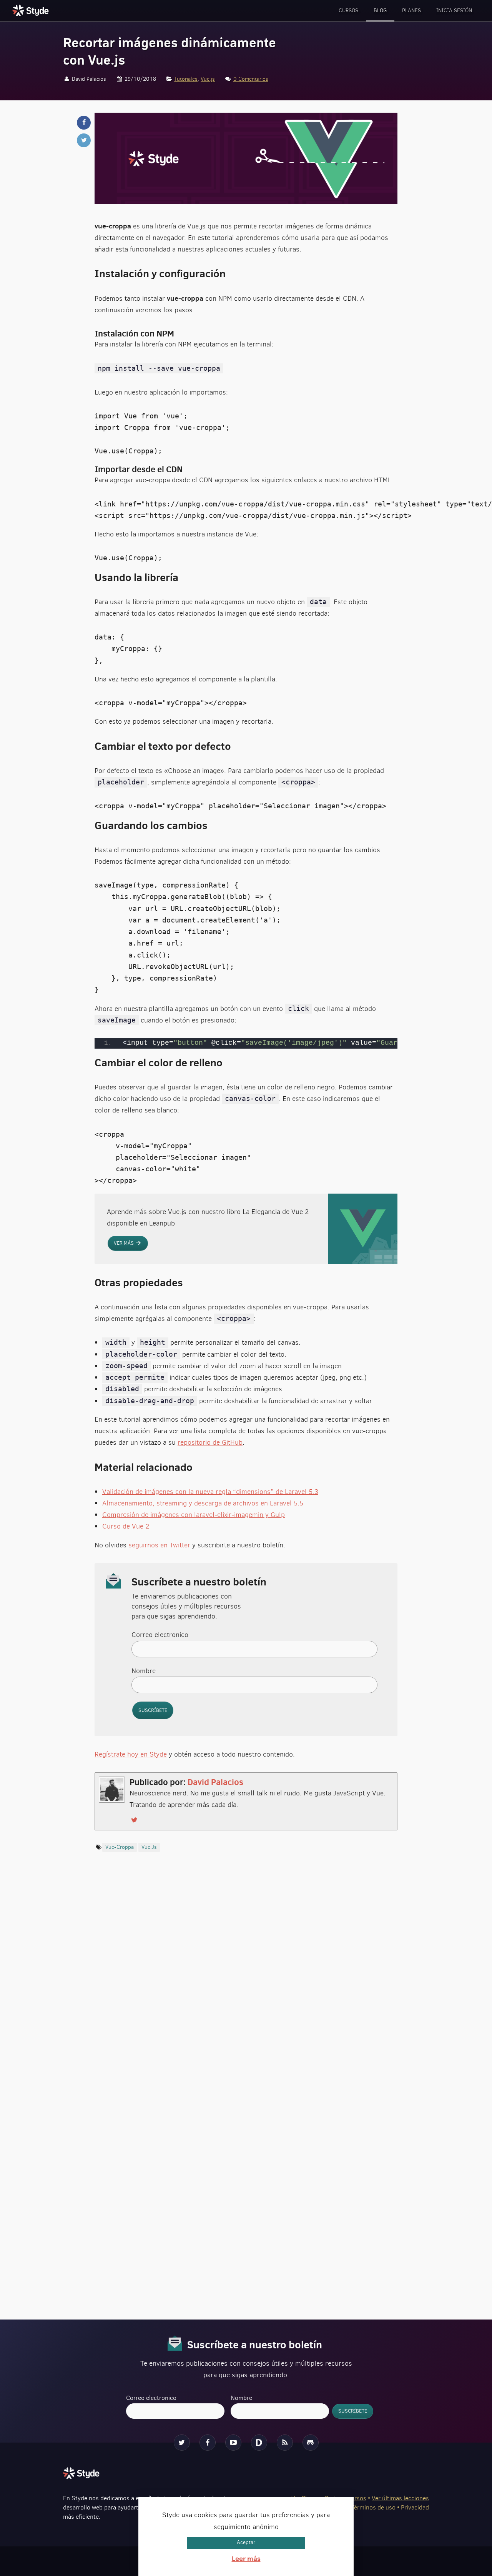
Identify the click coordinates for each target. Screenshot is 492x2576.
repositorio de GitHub (210, 1442)
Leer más (246, 2559)
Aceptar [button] (246, 2542)
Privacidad (415, 2507)
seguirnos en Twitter (159, 1545)
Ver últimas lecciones (400, 2498)
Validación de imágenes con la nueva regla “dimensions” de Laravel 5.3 (210, 1492)
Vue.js (208, 79)
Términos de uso (373, 2507)
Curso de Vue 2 (126, 1526)
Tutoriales (186, 79)
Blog (380, 11)
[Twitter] (182, 2443)
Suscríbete (153, 1710)
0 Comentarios (251, 79)
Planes (411, 11)
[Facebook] (208, 2443)
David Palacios (215, 1782)
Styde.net (32, 10)
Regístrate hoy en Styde (131, 1754)
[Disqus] (246, 1985)
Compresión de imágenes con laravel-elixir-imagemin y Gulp (194, 1515)
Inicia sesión (454, 11)
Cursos (348, 11)
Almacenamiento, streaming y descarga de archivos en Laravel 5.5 (203, 1503)
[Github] (311, 2443)
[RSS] (285, 2443)
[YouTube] (233, 2443)
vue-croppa (120, 1847)
